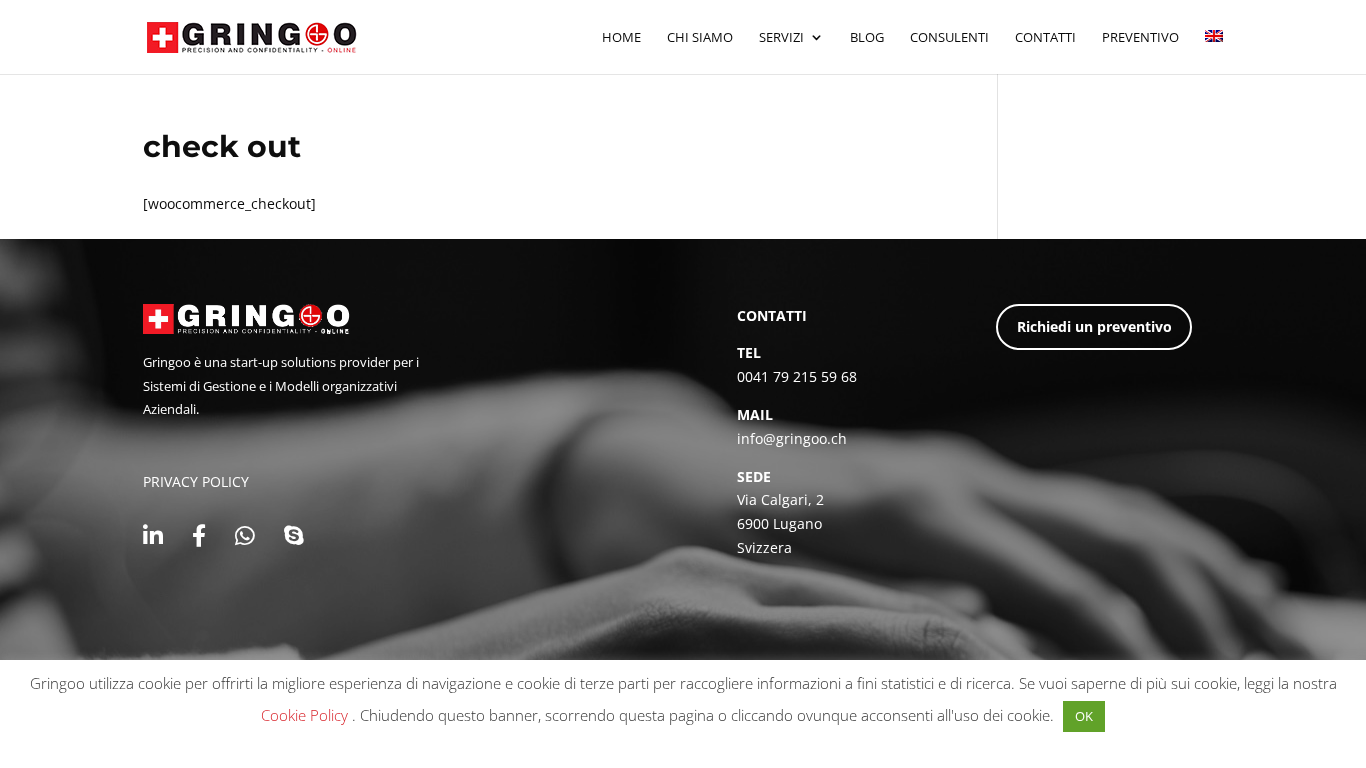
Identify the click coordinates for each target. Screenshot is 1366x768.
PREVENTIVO (1140, 38)
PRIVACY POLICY (196, 481)
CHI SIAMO (700, 38)
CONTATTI (1045, 38)
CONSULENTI (949, 38)
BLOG (867, 38)
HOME (621, 38)
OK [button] (1084, 716)
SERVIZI (781, 38)
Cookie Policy (306, 715)
